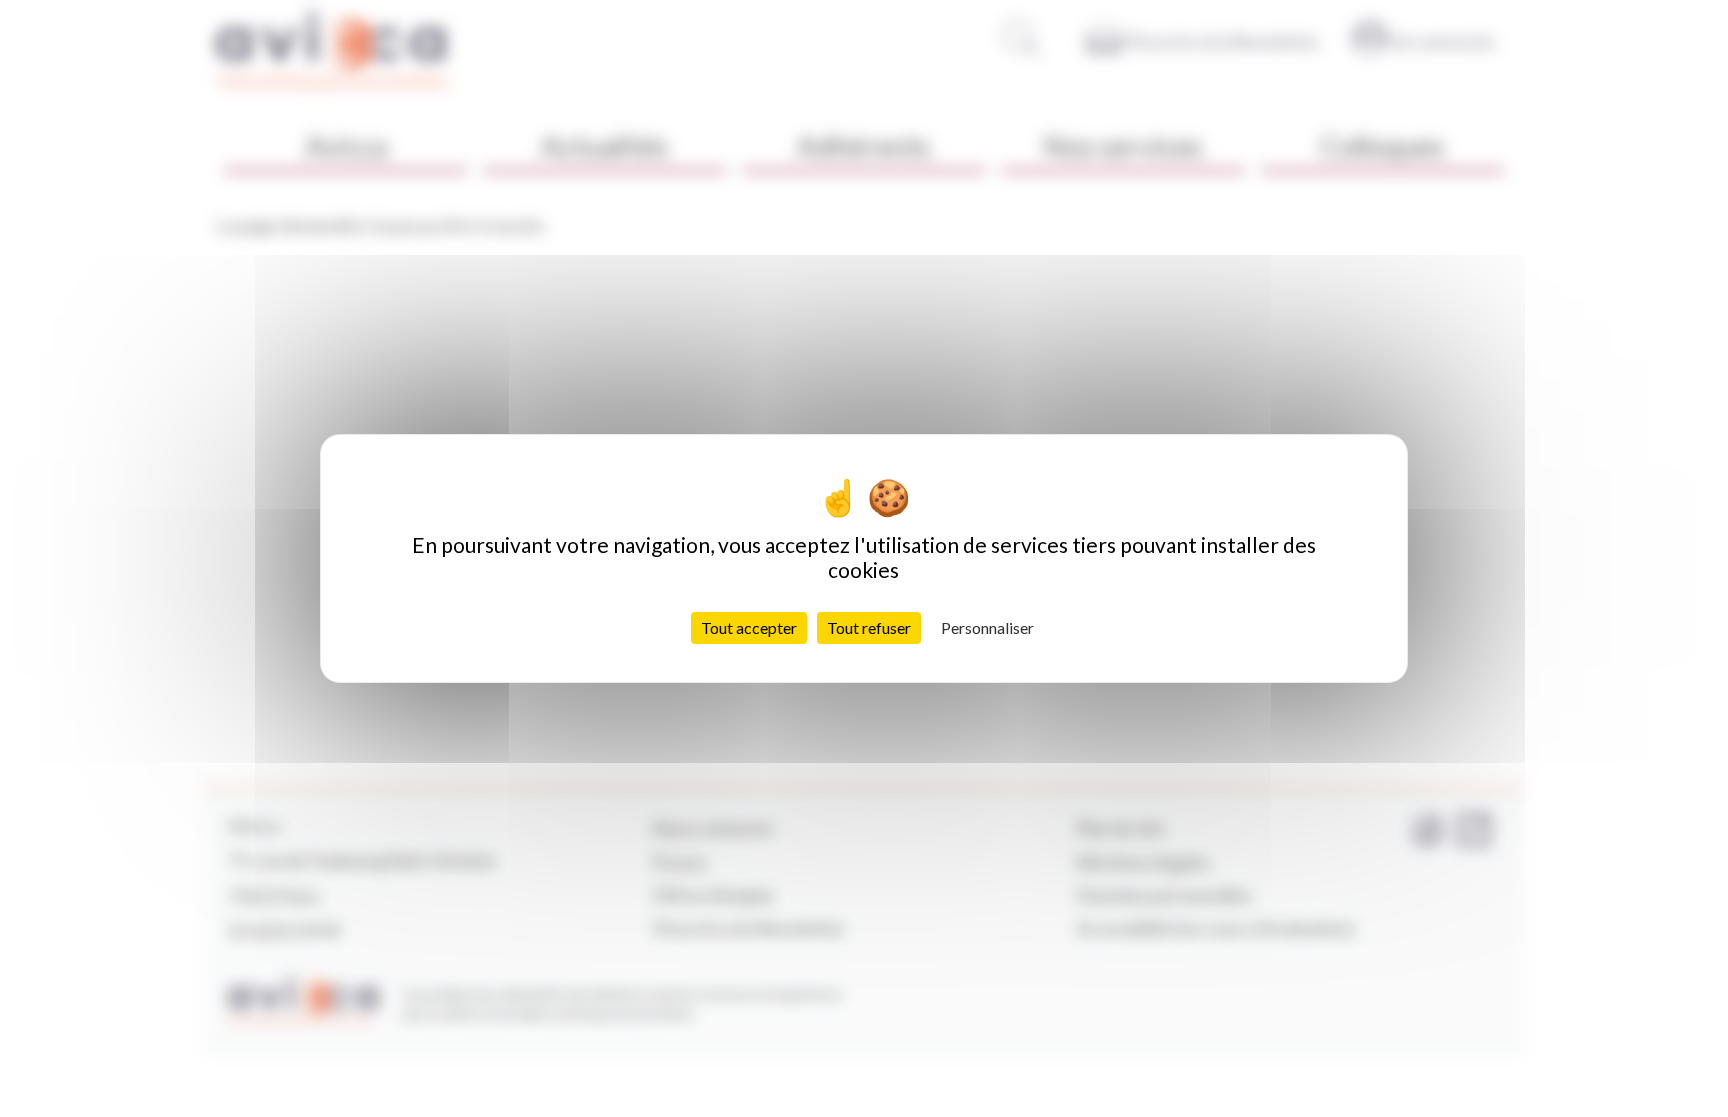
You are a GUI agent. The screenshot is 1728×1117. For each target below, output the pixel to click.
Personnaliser (987, 627)
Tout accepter (749, 627)
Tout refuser (869, 627)
